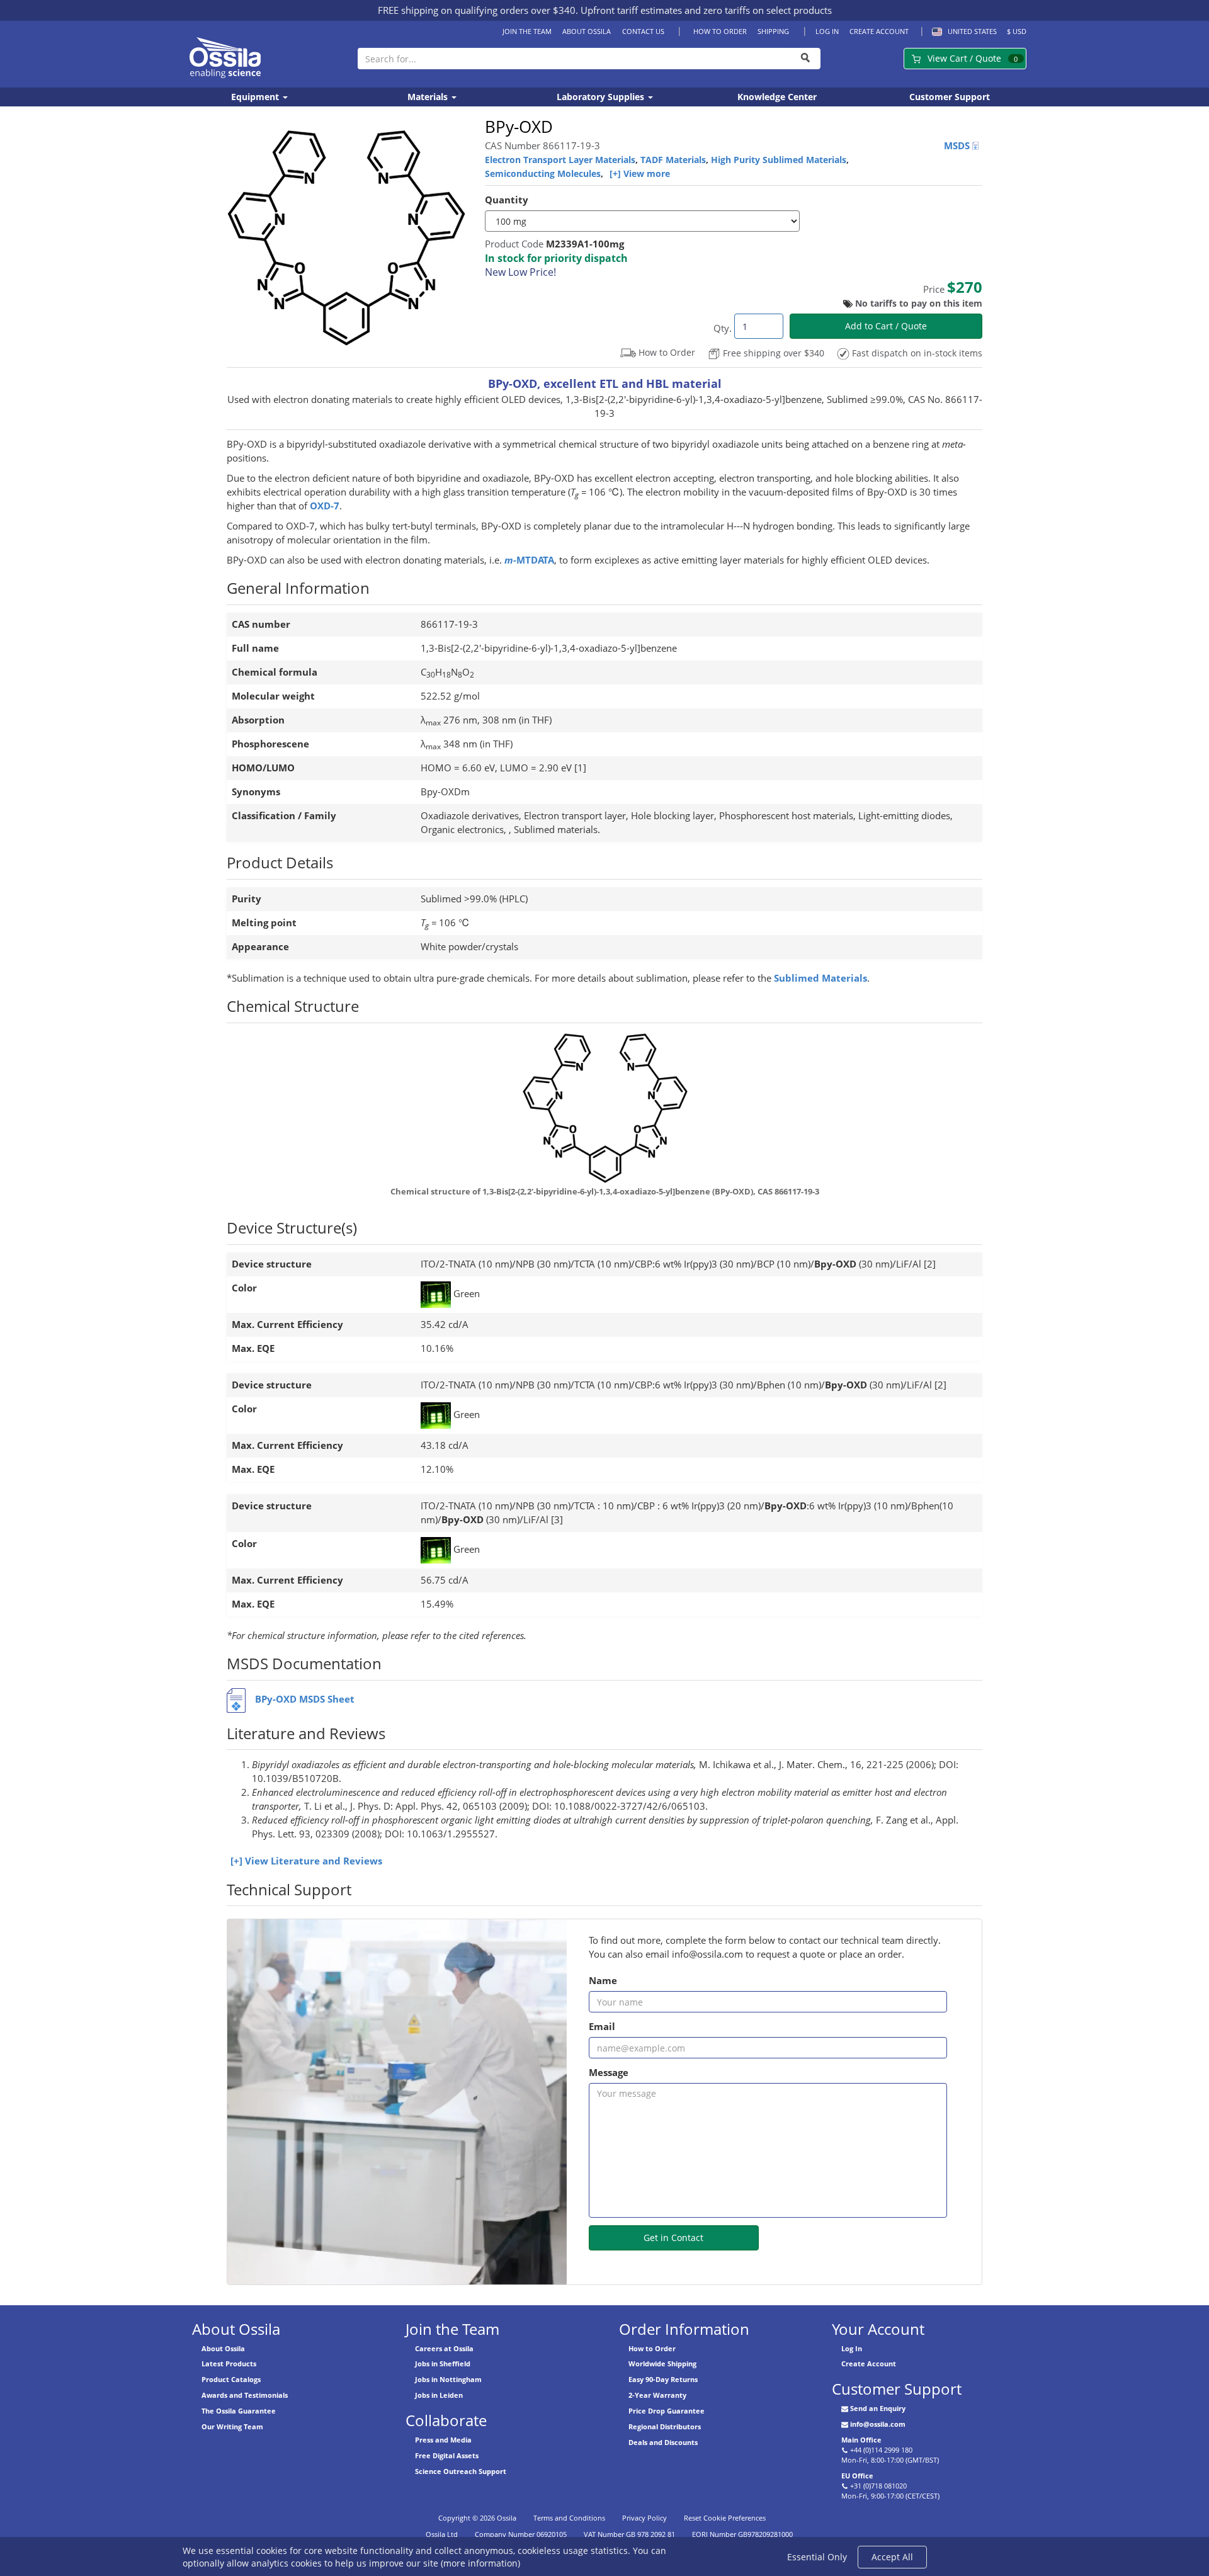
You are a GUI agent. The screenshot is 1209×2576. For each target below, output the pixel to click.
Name (603, 1981)
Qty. (723, 328)
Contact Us (643, 31)
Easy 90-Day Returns (663, 2379)
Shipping (773, 31)
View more (647, 173)
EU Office (857, 2476)
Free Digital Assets (447, 2455)
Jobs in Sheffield (443, 2363)
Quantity (507, 200)
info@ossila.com (878, 2424)
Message (609, 2073)
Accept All (892, 2557)
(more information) (480, 2563)
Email (602, 2027)
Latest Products (229, 2363)
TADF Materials (673, 160)
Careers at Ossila (444, 2348)
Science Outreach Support (461, 2471)
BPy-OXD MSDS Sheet (305, 1699)
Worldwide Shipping (662, 2363)
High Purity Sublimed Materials (779, 160)
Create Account (879, 31)
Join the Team (527, 31)
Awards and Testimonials (245, 2395)
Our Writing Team (232, 2426)
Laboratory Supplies (602, 97)
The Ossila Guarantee (239, 2411)
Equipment (256, 97)
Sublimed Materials (820, 978)
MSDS (958, 146)
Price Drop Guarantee (667, 2411)
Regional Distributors (665, 2426)
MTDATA (529, 560)
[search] (806, 59)
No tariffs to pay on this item (919, 303)
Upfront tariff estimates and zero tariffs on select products (706, 10)
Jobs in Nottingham (448, 2379)
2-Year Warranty (657, 2395)
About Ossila (587, 31)
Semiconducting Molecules (543, 173)
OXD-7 (325, 506)
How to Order (720, 31)
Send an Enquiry (878, 2408)
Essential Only (817, 2557)
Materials (429, 97)
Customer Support (950, 97)
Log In (827, 31)
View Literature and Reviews (314, 1861)
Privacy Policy (644, 2518)
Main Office (861, 2440)
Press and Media (443, 2440)
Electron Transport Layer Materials (560, 160)
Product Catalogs (231, 2379)
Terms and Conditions (569, 2518)
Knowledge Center (777, 97)
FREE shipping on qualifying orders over (477, 10)
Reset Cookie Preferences (725, 2518)
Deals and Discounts (663, 2442)
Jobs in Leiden (439, 2395)
